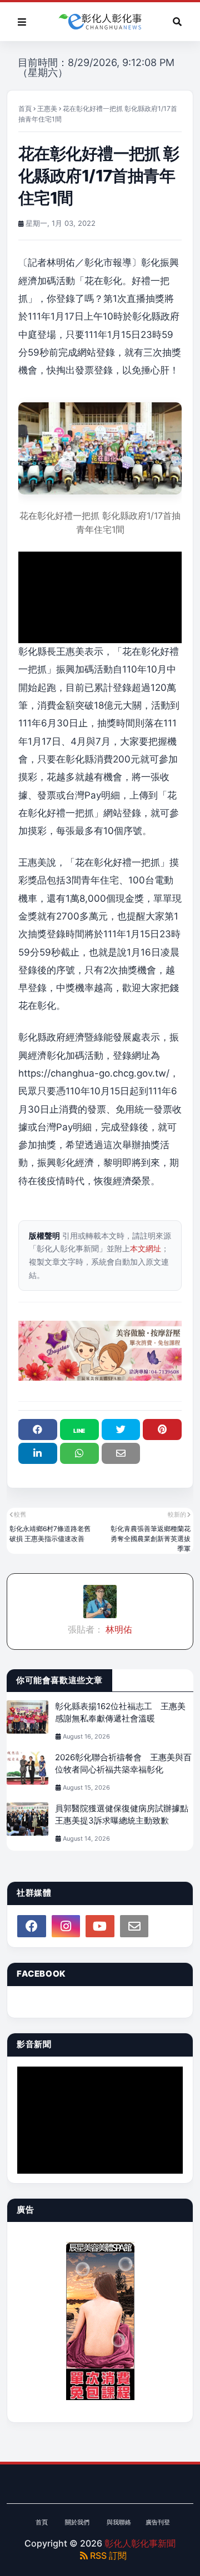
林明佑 (118, 1629)
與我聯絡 (119, 2522)
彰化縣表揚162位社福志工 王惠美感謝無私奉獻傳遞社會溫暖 (120, 1713)
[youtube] (100, 1926)
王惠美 (47, 108)
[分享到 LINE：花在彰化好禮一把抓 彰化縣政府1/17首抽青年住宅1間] (79, 1430)
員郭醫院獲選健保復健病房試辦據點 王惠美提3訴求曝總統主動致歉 (124, 1815)
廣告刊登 (158, 2522)
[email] (134, 1926)
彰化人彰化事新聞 (140, 2543)
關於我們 (77, 2522)
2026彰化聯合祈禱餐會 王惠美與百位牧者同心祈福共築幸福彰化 (123, 1764)
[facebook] (32, 1926)
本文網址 (146, 1248)
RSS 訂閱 (107, 2555)
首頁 (25, 108)
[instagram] (66, 1926)
